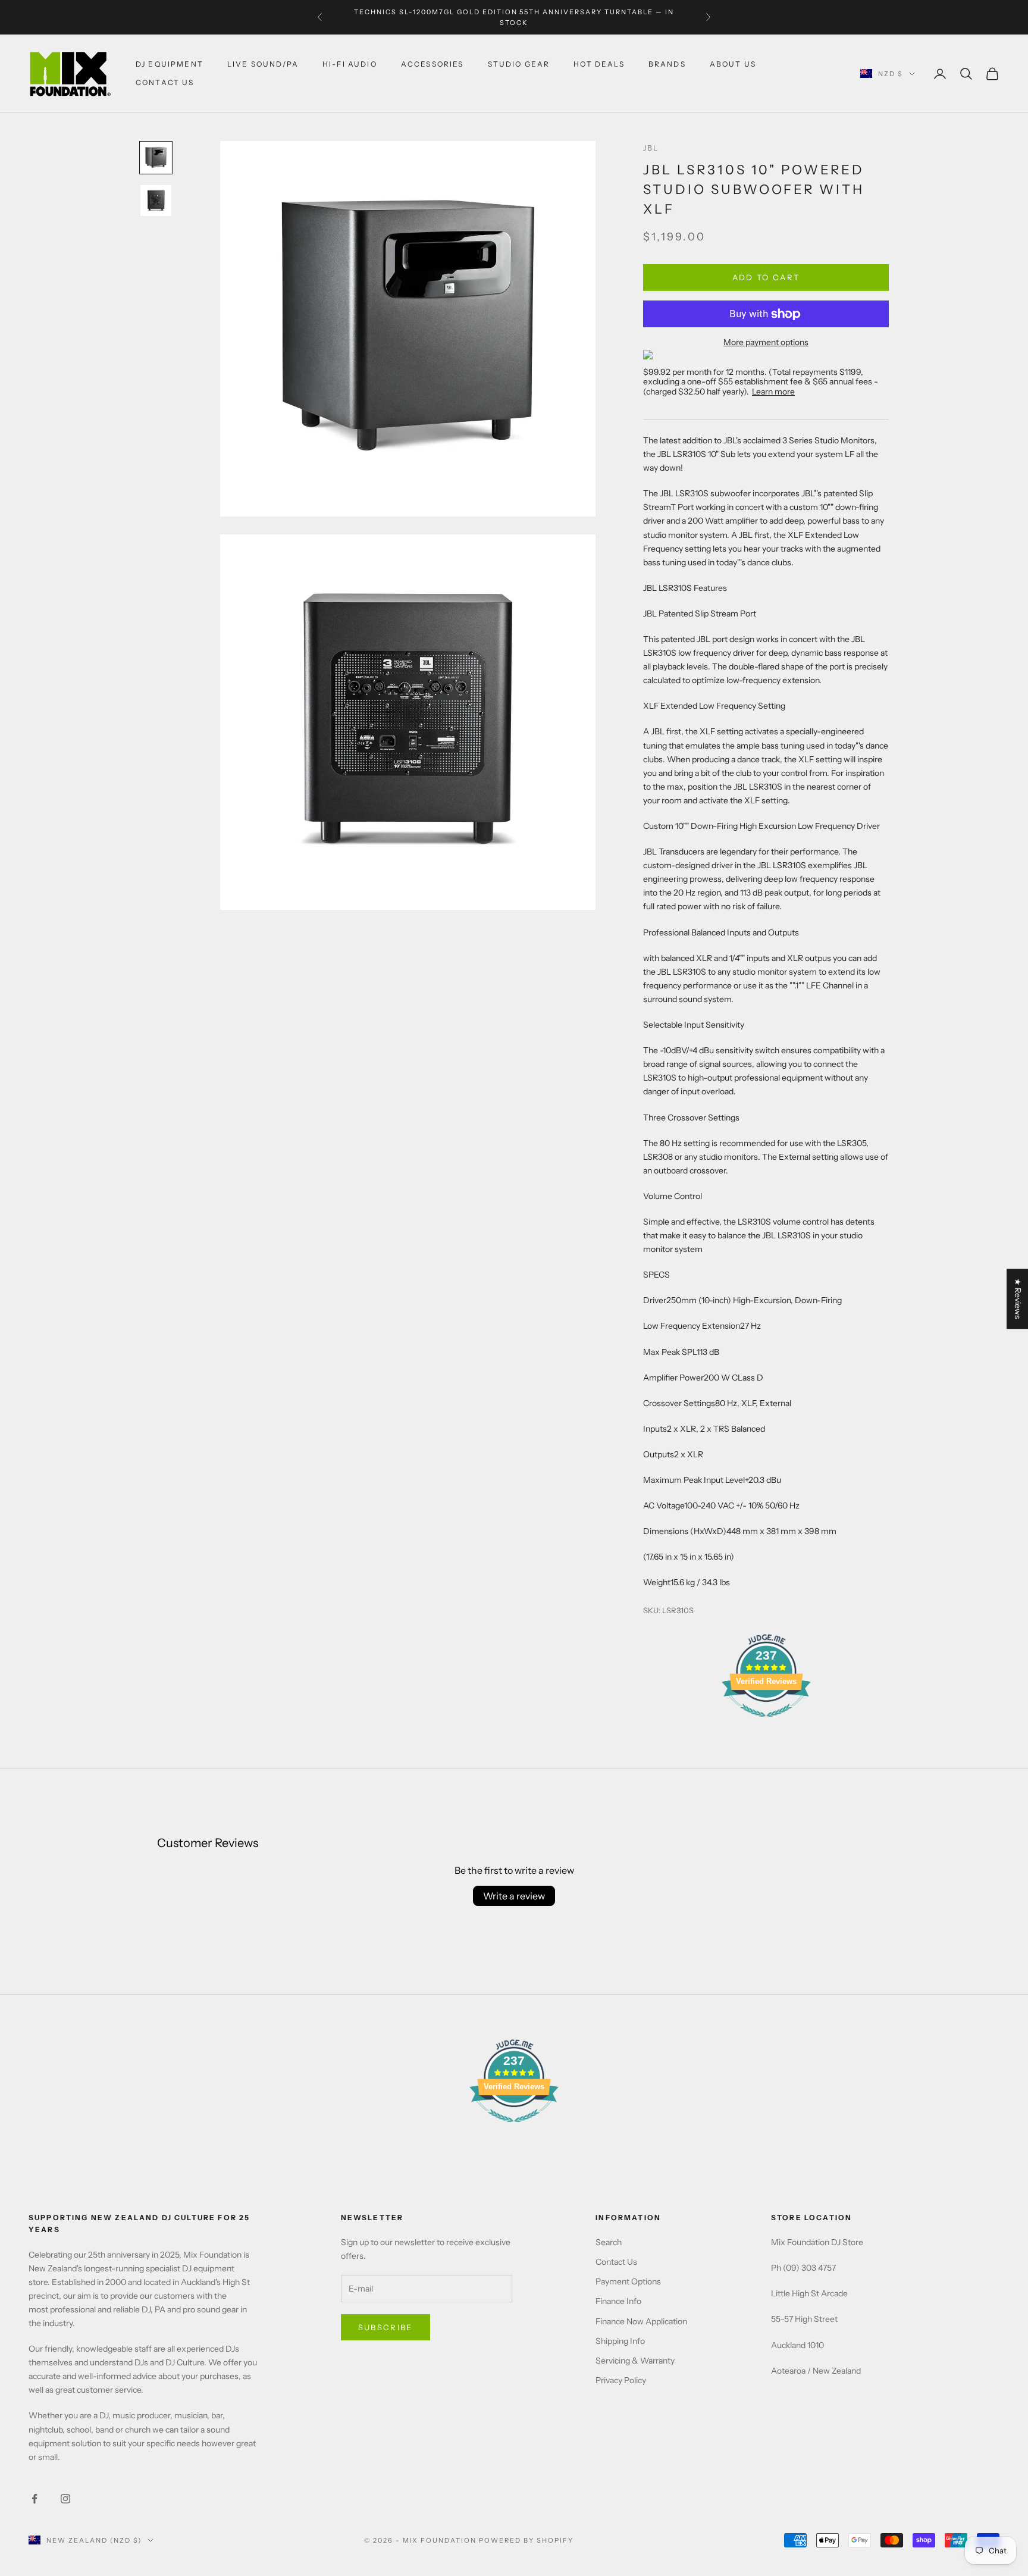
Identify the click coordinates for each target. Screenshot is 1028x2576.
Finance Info (618, 2301)
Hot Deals (599, 64)
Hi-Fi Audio (350, 64)
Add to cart (766, 277)
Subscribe (385, 2327)
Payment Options (628, 2281)
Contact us (165, 82)
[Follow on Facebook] (35, 2499)
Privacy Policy (621, 2380)
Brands (667, 64)
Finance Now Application (641, 2321)
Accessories (432, 64)
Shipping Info (620, 2341)
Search (609, 2242)
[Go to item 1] (156, 158)
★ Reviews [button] (1018, 1299)
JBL (651, 148)
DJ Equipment (170, 64)
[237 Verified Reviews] (766, 1723)
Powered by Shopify (526, 2540)
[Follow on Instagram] (65, 2499)
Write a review (514, 1896)
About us (733, 64)
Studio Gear (519, 64)
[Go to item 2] (156, 201)
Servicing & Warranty (635, 2361)
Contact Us (616, 2262)
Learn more (773, 392)
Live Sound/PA (263, 64)
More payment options (766, 342)
